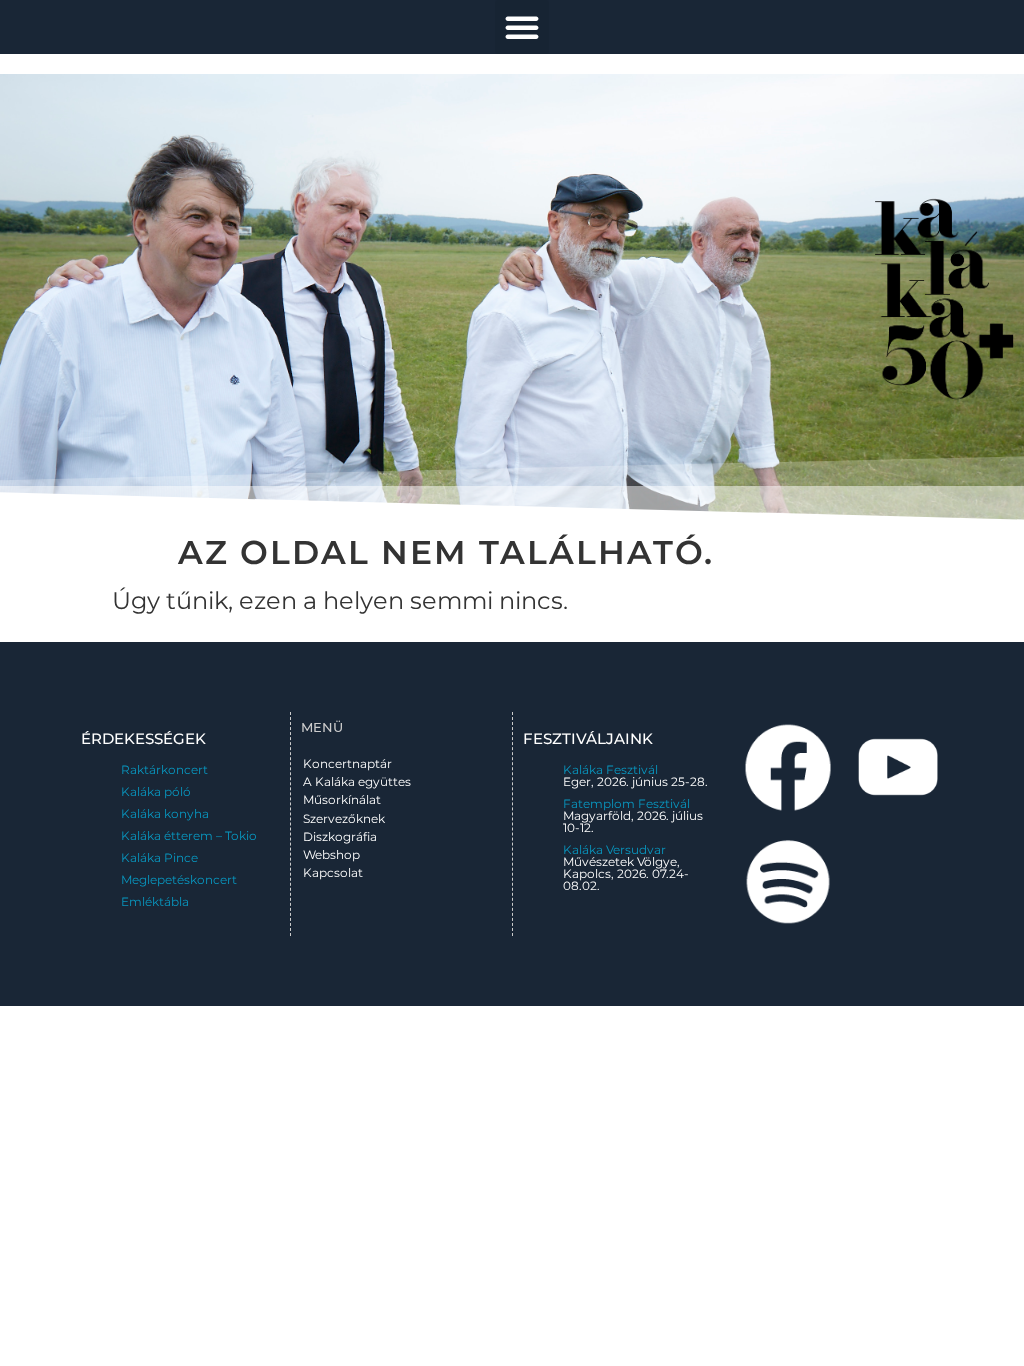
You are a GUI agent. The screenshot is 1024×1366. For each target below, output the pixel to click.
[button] (522, 27)
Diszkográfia (340, 836)
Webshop (331, 854)
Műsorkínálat (342, 799)
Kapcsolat (333, 872)
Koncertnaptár (347, 763)
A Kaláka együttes (357, 781)
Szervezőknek (344, 818)
